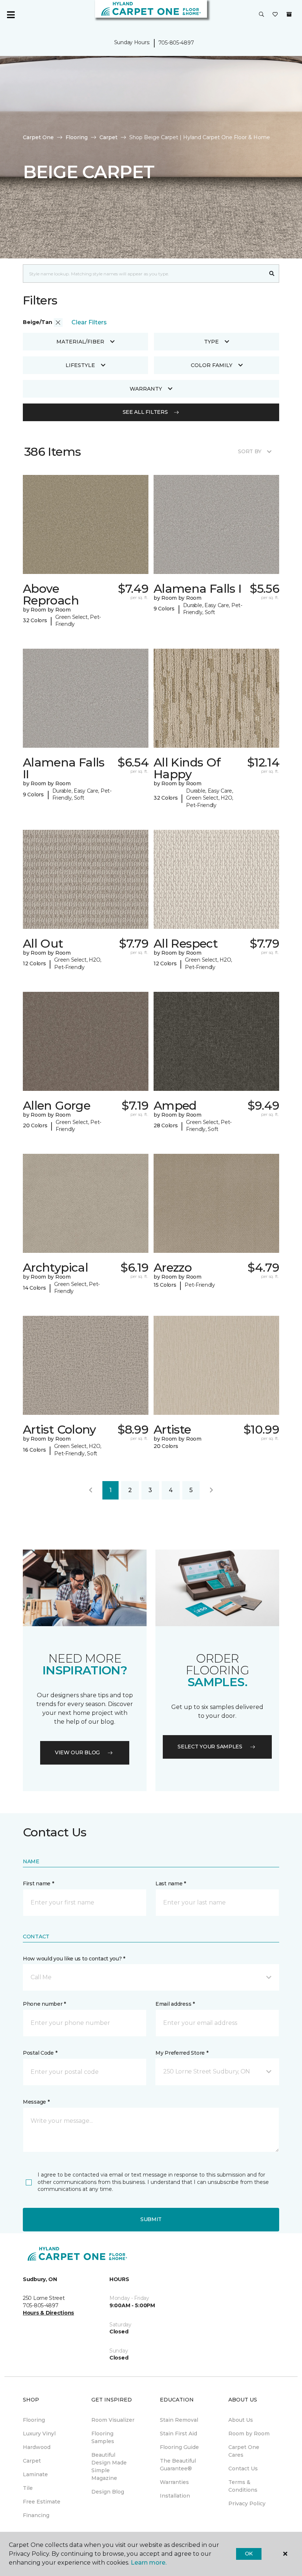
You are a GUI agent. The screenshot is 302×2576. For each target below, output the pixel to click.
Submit (151, 2219)
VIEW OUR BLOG (77, 1752)
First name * (38, 1883)
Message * (36, 2102)
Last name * (171, 1883)
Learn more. (149, 2563)
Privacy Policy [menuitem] (247, 2503)
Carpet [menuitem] (32, 2461)
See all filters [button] (145, 412)
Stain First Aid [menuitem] (178, 2434)
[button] (261, 15)
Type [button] (211, 342)
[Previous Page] (91, 1490)
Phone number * (44, 2004)
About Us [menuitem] (241, 2420)
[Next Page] (211, 1490)
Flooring (77, 137)
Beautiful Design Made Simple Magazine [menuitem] (109, 2466)
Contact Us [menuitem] (243, 2468)
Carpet (108, 137)
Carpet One (38, 137)
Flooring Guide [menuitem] (179, 2447)
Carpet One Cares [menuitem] (244, 2451)
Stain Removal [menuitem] (179, 2420)
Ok (249, 2554)
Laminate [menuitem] (35, 2474)
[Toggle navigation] (11, 15)
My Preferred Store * (182, 2053)
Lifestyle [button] (80, 365)
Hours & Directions (48, 2313)
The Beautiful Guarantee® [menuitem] (178, 2465)
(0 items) (289, 14)
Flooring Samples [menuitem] (103, 2437)
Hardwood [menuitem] (37, 2447)
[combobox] (144, 274)
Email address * (175, 2004)
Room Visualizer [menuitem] (113, 2420)
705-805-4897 (176, 43)
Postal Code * (40, 2053)
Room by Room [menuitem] (249, 2434)
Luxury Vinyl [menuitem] (39, 2434)
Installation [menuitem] (175, 2496)
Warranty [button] (146, 389)
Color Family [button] (212, 365)
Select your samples (210, 1747)
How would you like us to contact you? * (74, 1959)
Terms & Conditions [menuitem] (243, 2486)
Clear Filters (89, 322)
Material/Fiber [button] (80, 342)
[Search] (272, 274)
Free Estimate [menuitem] (42, 2502)
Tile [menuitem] (28, 2488)
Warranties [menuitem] (174, 2482)
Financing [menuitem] (36, 2515)
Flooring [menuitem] (34, 2420)
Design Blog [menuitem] (108, 2492)
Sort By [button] (250, 451)
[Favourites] (275, 15)
